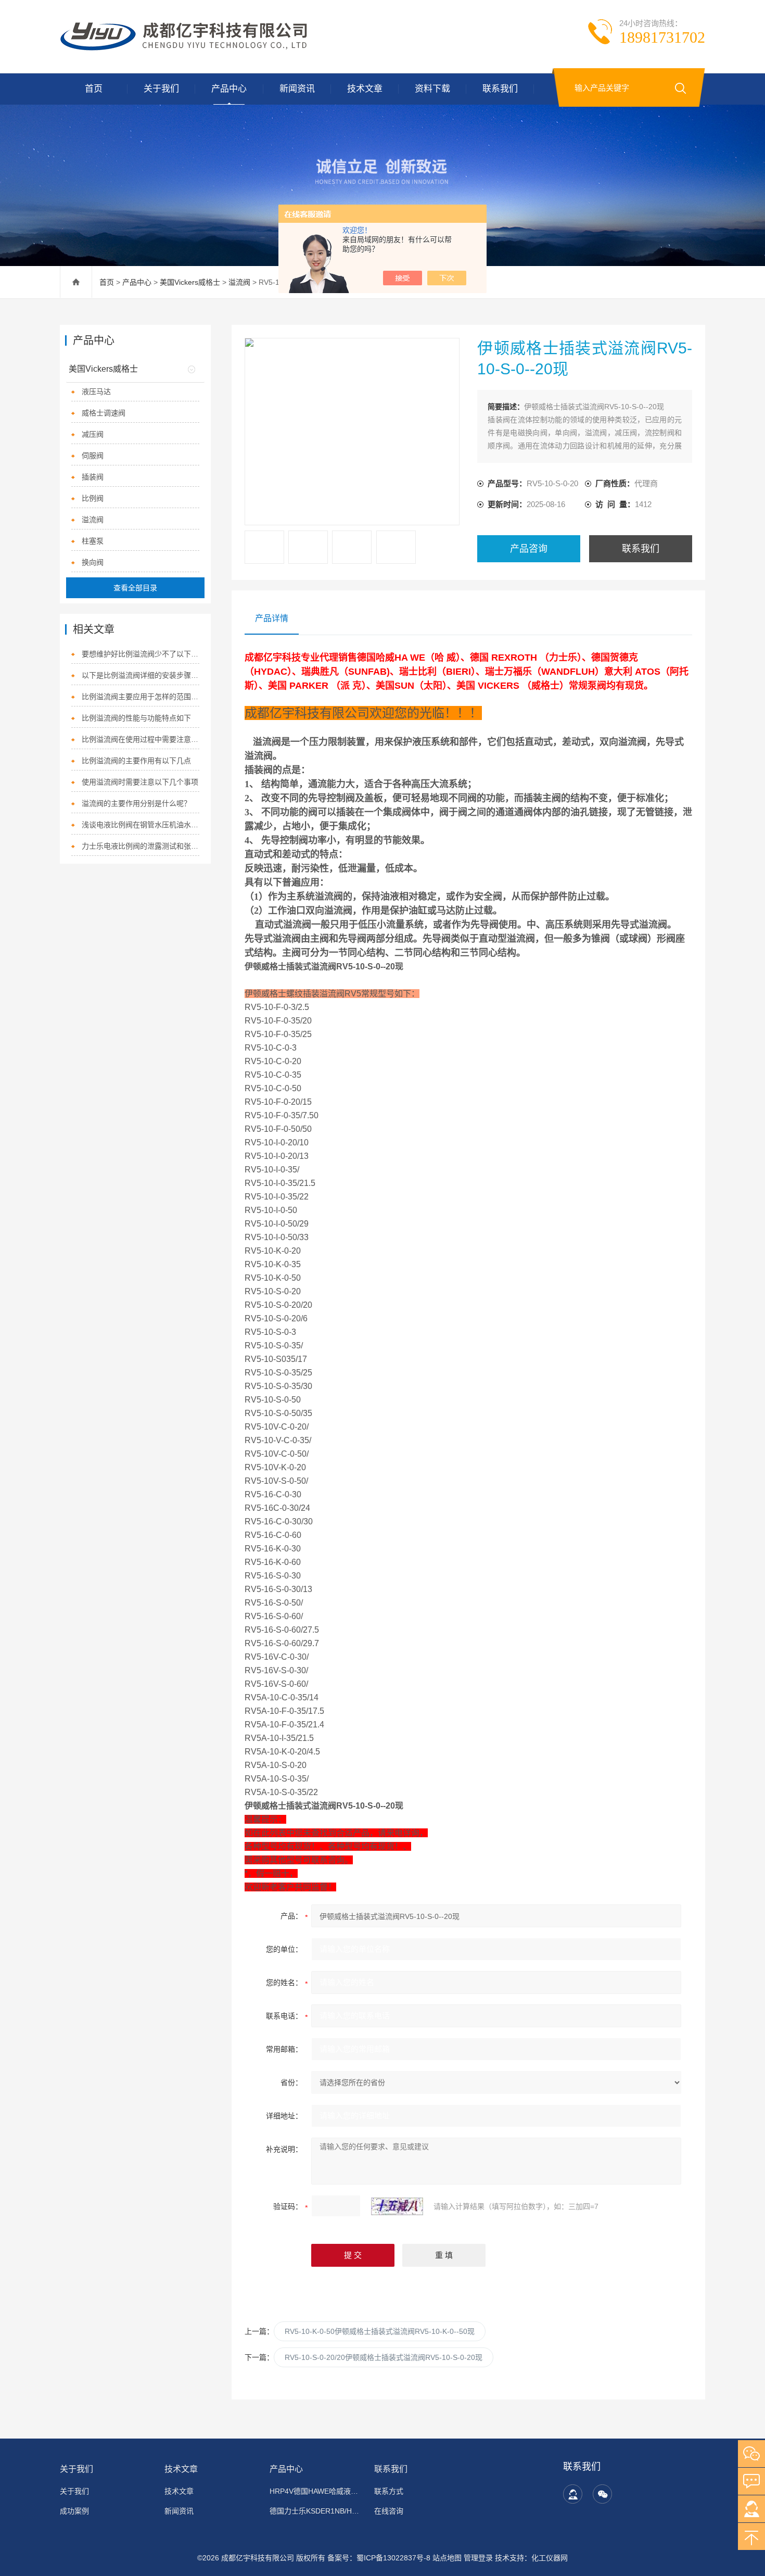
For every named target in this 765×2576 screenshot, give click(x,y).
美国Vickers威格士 (190, 282)
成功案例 (74, 2511)
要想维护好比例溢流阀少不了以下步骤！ (141, 654)
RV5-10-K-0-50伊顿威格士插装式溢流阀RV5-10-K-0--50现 (380, 2331)
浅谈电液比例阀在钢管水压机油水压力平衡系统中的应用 (141, 825)
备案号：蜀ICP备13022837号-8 (379, 2558)
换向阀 (93, 562)
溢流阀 (239, 282)
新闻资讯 (297, 89)
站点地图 (447, 2558)
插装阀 (93, 477)
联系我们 (500, 89)
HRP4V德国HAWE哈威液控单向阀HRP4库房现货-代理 (316, 2491)
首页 (94, 89)
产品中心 (229, 89)
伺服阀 (93, 456)
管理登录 (478, 2558)
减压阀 (93, 434)
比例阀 (93, 498)
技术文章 (365, 89)
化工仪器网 (550, 2558)
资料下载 (432, 89)
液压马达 (96, 392)
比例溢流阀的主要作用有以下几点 (136, 761)
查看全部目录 (135, 588)
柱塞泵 (93, 541)
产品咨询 (529, 549)
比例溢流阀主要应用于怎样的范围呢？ (141, 697)
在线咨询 (389, 2511)
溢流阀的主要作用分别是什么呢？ (136, 803)
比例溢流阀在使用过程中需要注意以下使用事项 (141, 739)
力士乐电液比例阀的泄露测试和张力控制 (141, 846)
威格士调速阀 (104, 413)
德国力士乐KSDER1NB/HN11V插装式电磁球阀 (316, 2511)
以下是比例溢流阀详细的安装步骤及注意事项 (141, 675)
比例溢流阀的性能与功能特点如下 (136, 718)
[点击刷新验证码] (397, 2206)
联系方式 (389, 2491)
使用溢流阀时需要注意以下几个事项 (140, 782)
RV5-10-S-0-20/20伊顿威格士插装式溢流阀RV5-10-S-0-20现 (384, 2357)
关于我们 (161, 89)
